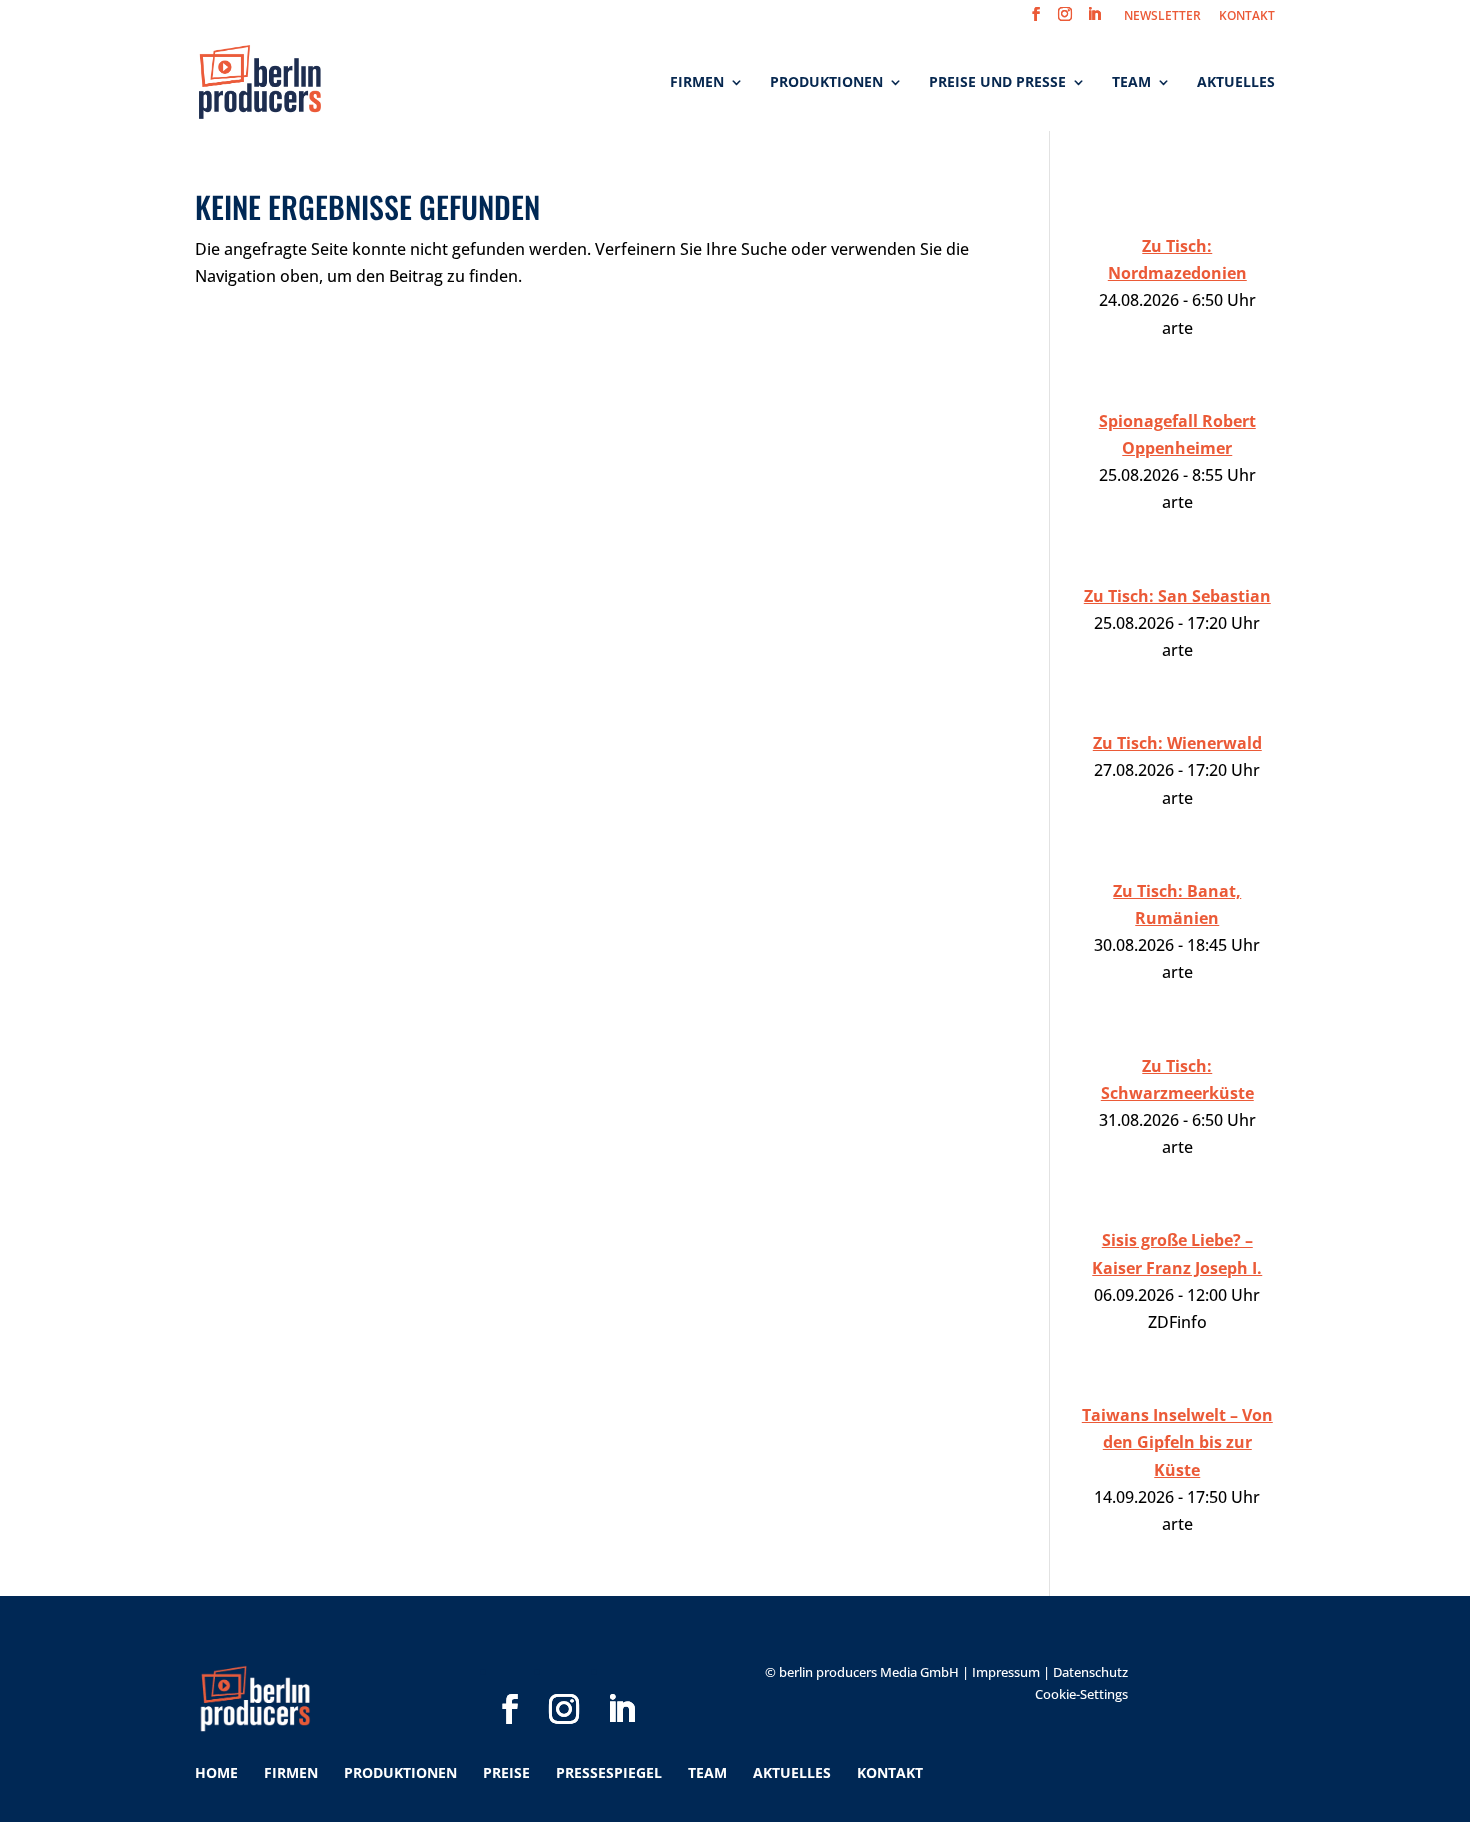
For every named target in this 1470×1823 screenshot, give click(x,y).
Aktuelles (1236, 83)
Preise (506, 1772)
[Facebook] (510, 1677)
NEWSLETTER (1162, 17)
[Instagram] (564, 1677)
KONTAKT (1247, 17)
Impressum (1006, 1672)
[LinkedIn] (621, 1677)
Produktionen (826, 83)
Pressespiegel (609, 1772)
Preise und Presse (997, 83)
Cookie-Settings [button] (1081, 1694)
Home (216, 1772)
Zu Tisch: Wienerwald (1177, 743)
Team (1131, 83)
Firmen (697, 83)
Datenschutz (1090, 1672)
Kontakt (890, 1772)
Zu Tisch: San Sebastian (1177, 596)
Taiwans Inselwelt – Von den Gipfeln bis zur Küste (1177, 1442)
